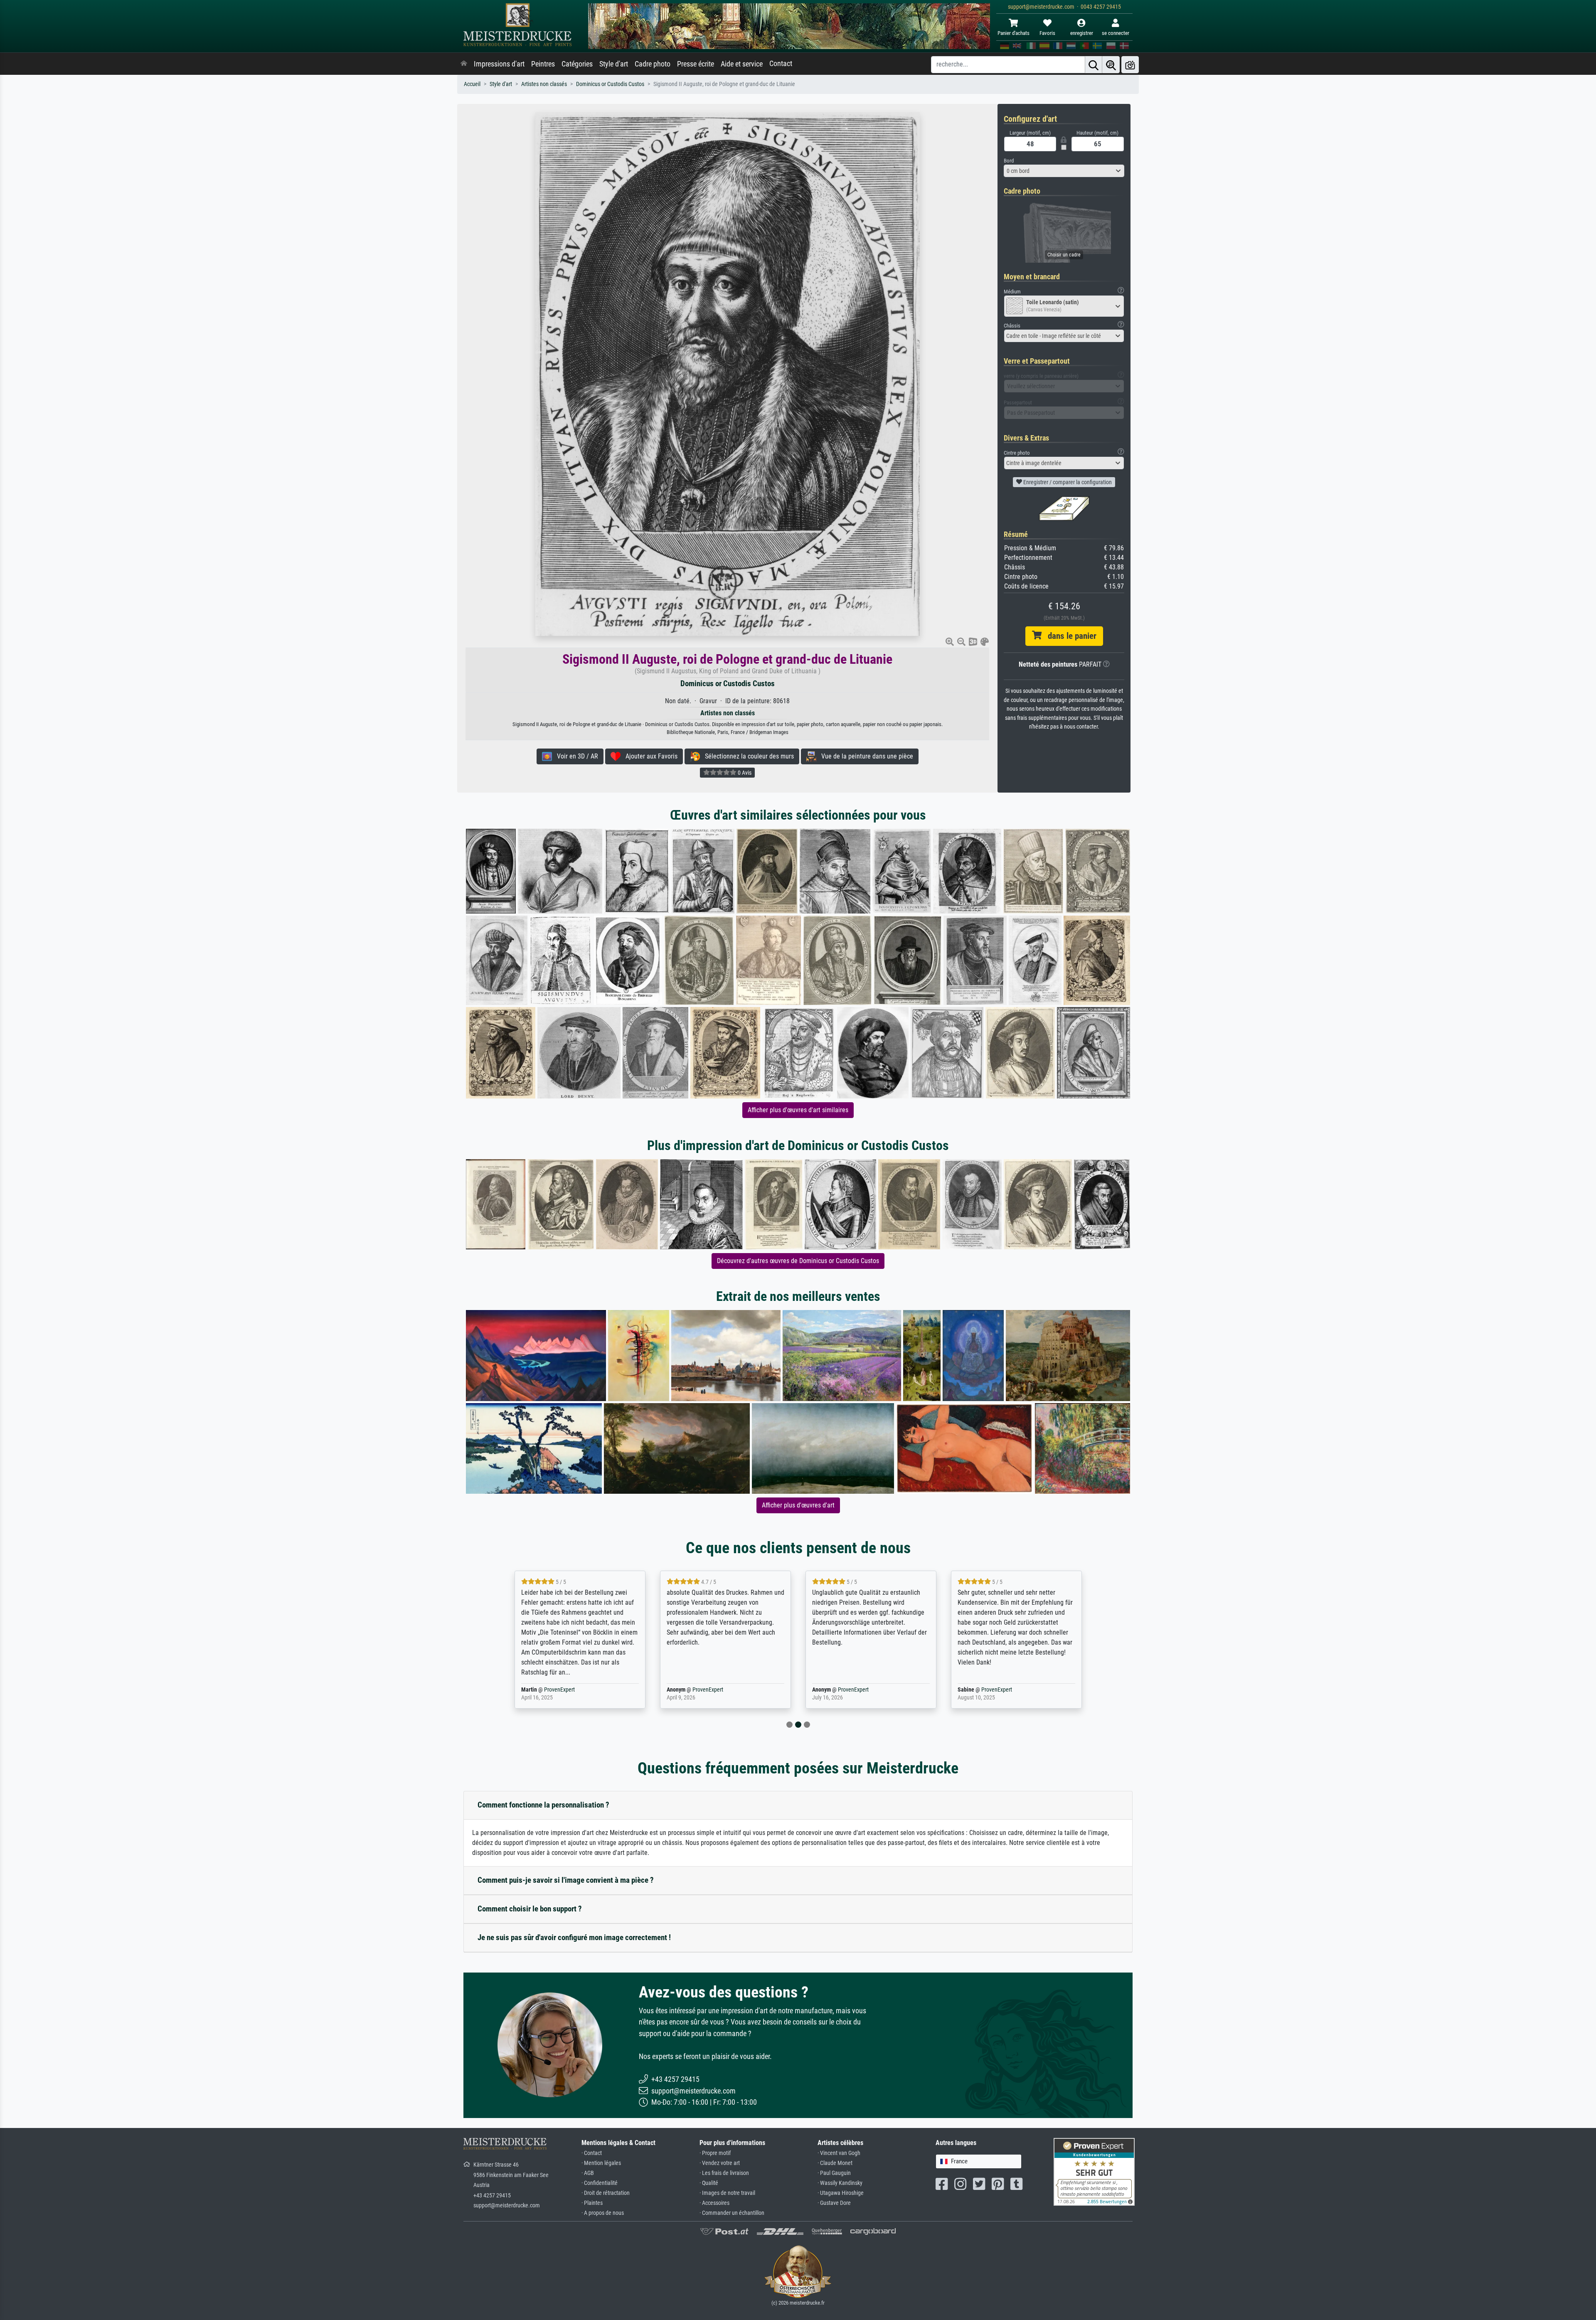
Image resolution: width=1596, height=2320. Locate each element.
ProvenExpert (554, 1690)
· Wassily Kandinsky (840, 2183)
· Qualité (709, 2183)
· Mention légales (601, 2163)
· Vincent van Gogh (839, 2153)
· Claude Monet (835, 2163)
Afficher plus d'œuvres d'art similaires (798, 1110)
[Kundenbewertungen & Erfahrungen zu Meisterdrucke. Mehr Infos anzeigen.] (1094, 2171)
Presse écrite (696, 64)
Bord (1009, 161)
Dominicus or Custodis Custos (610, 84)
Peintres (543, 64)
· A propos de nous (603, 2213)
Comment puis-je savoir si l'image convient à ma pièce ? (566, 1880)
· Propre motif (715, 2153)
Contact (781, 64)
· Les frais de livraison (724, 2173)
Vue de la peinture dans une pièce (865, 756)
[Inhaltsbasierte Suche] (1111, 65)
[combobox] (1064, 171)
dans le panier (1069, 636)
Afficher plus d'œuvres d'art (798, 1505)
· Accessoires (714, 2203)
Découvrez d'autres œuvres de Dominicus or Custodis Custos (798, 1261)
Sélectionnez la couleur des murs (747, 756)
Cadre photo (653, 64)
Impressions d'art (499, 64)
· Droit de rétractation (606, 2193)
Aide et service (742, 64)
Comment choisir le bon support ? (530, 1909)
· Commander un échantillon (732, 2213)
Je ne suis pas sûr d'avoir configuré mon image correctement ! (574, 1937)
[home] (464, 64)
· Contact (592, 2153)
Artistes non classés (544, 84)
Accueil (472, 84)
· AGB (588, 2173)
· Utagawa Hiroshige (841, 2193)
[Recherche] (1094, 65)
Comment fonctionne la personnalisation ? (543, 1805)
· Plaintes (592, 2203)
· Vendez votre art (720, 2163)
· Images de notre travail (727, 2193)
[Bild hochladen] (1130, 65)
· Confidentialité (600, 2183)
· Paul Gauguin (834, 2173)
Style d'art (614, 64)
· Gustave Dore (834, 2203)
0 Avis (744, 773)
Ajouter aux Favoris (649, 756)
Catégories (577, 64)
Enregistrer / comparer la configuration (1067, 482)
